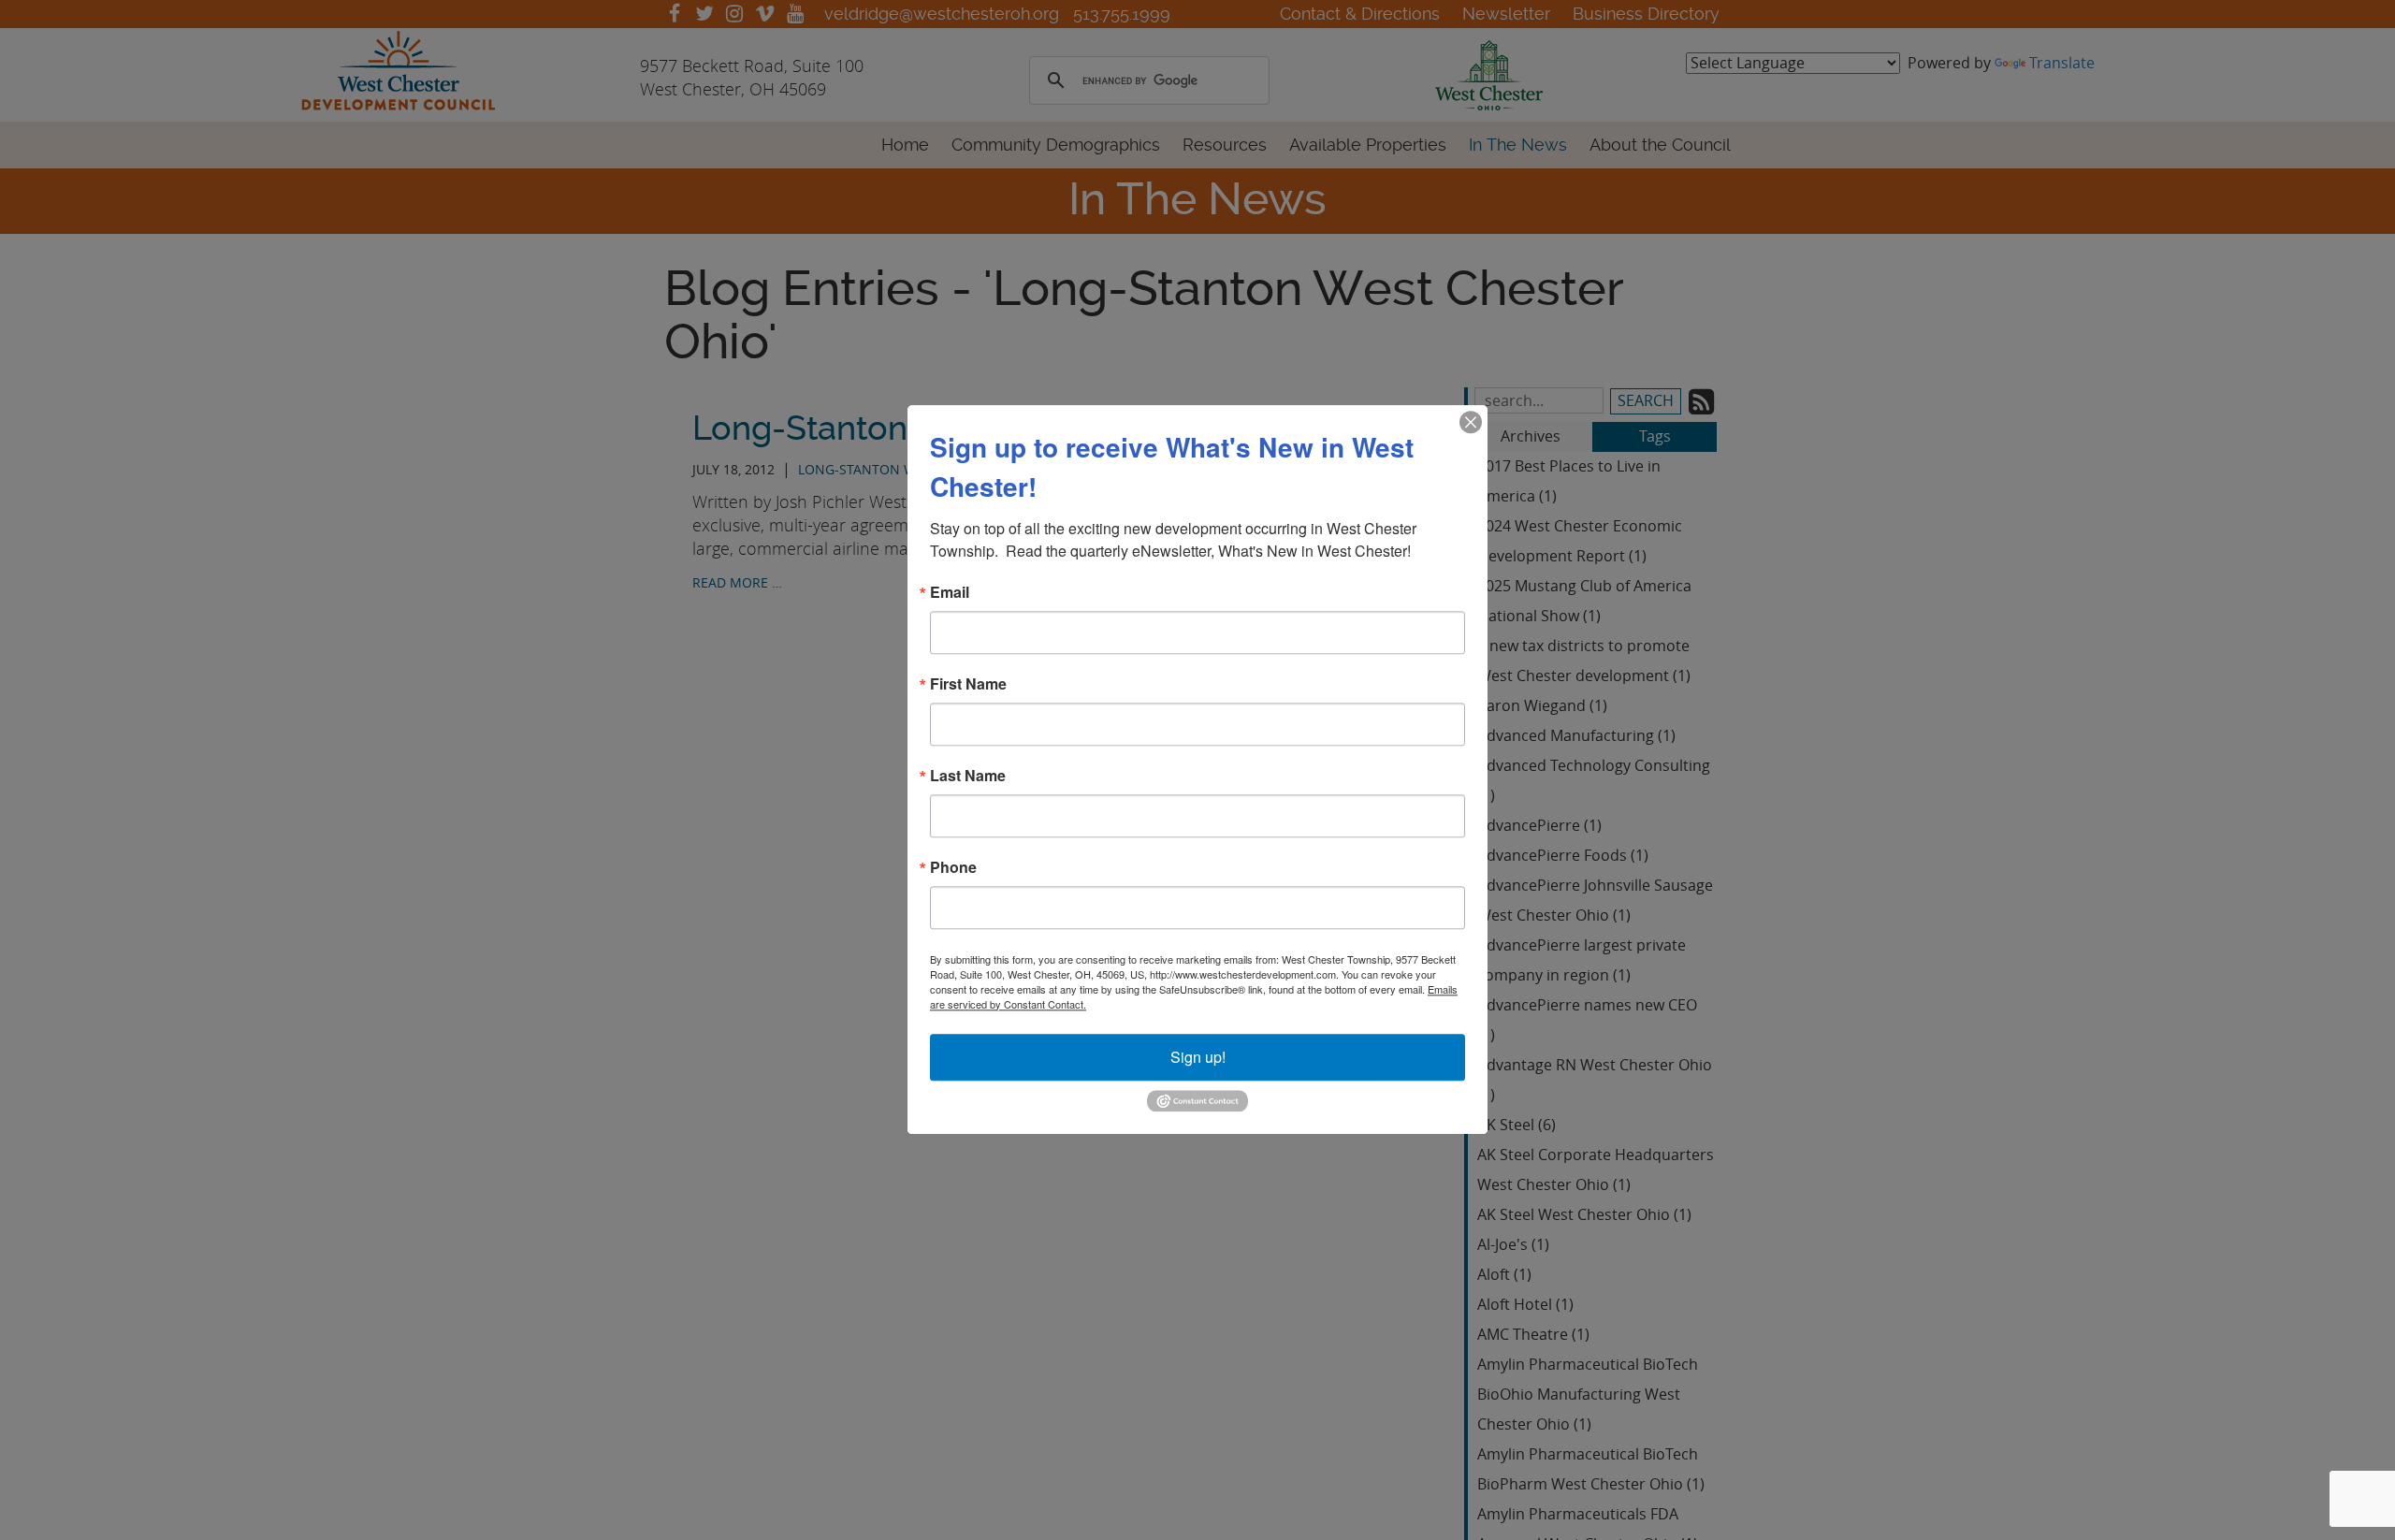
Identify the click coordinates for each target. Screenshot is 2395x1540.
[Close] (1471, 422)
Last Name (968, 776)
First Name (968, 684)
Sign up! (1198, 1057)
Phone (953, 867)
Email (950, 592)
